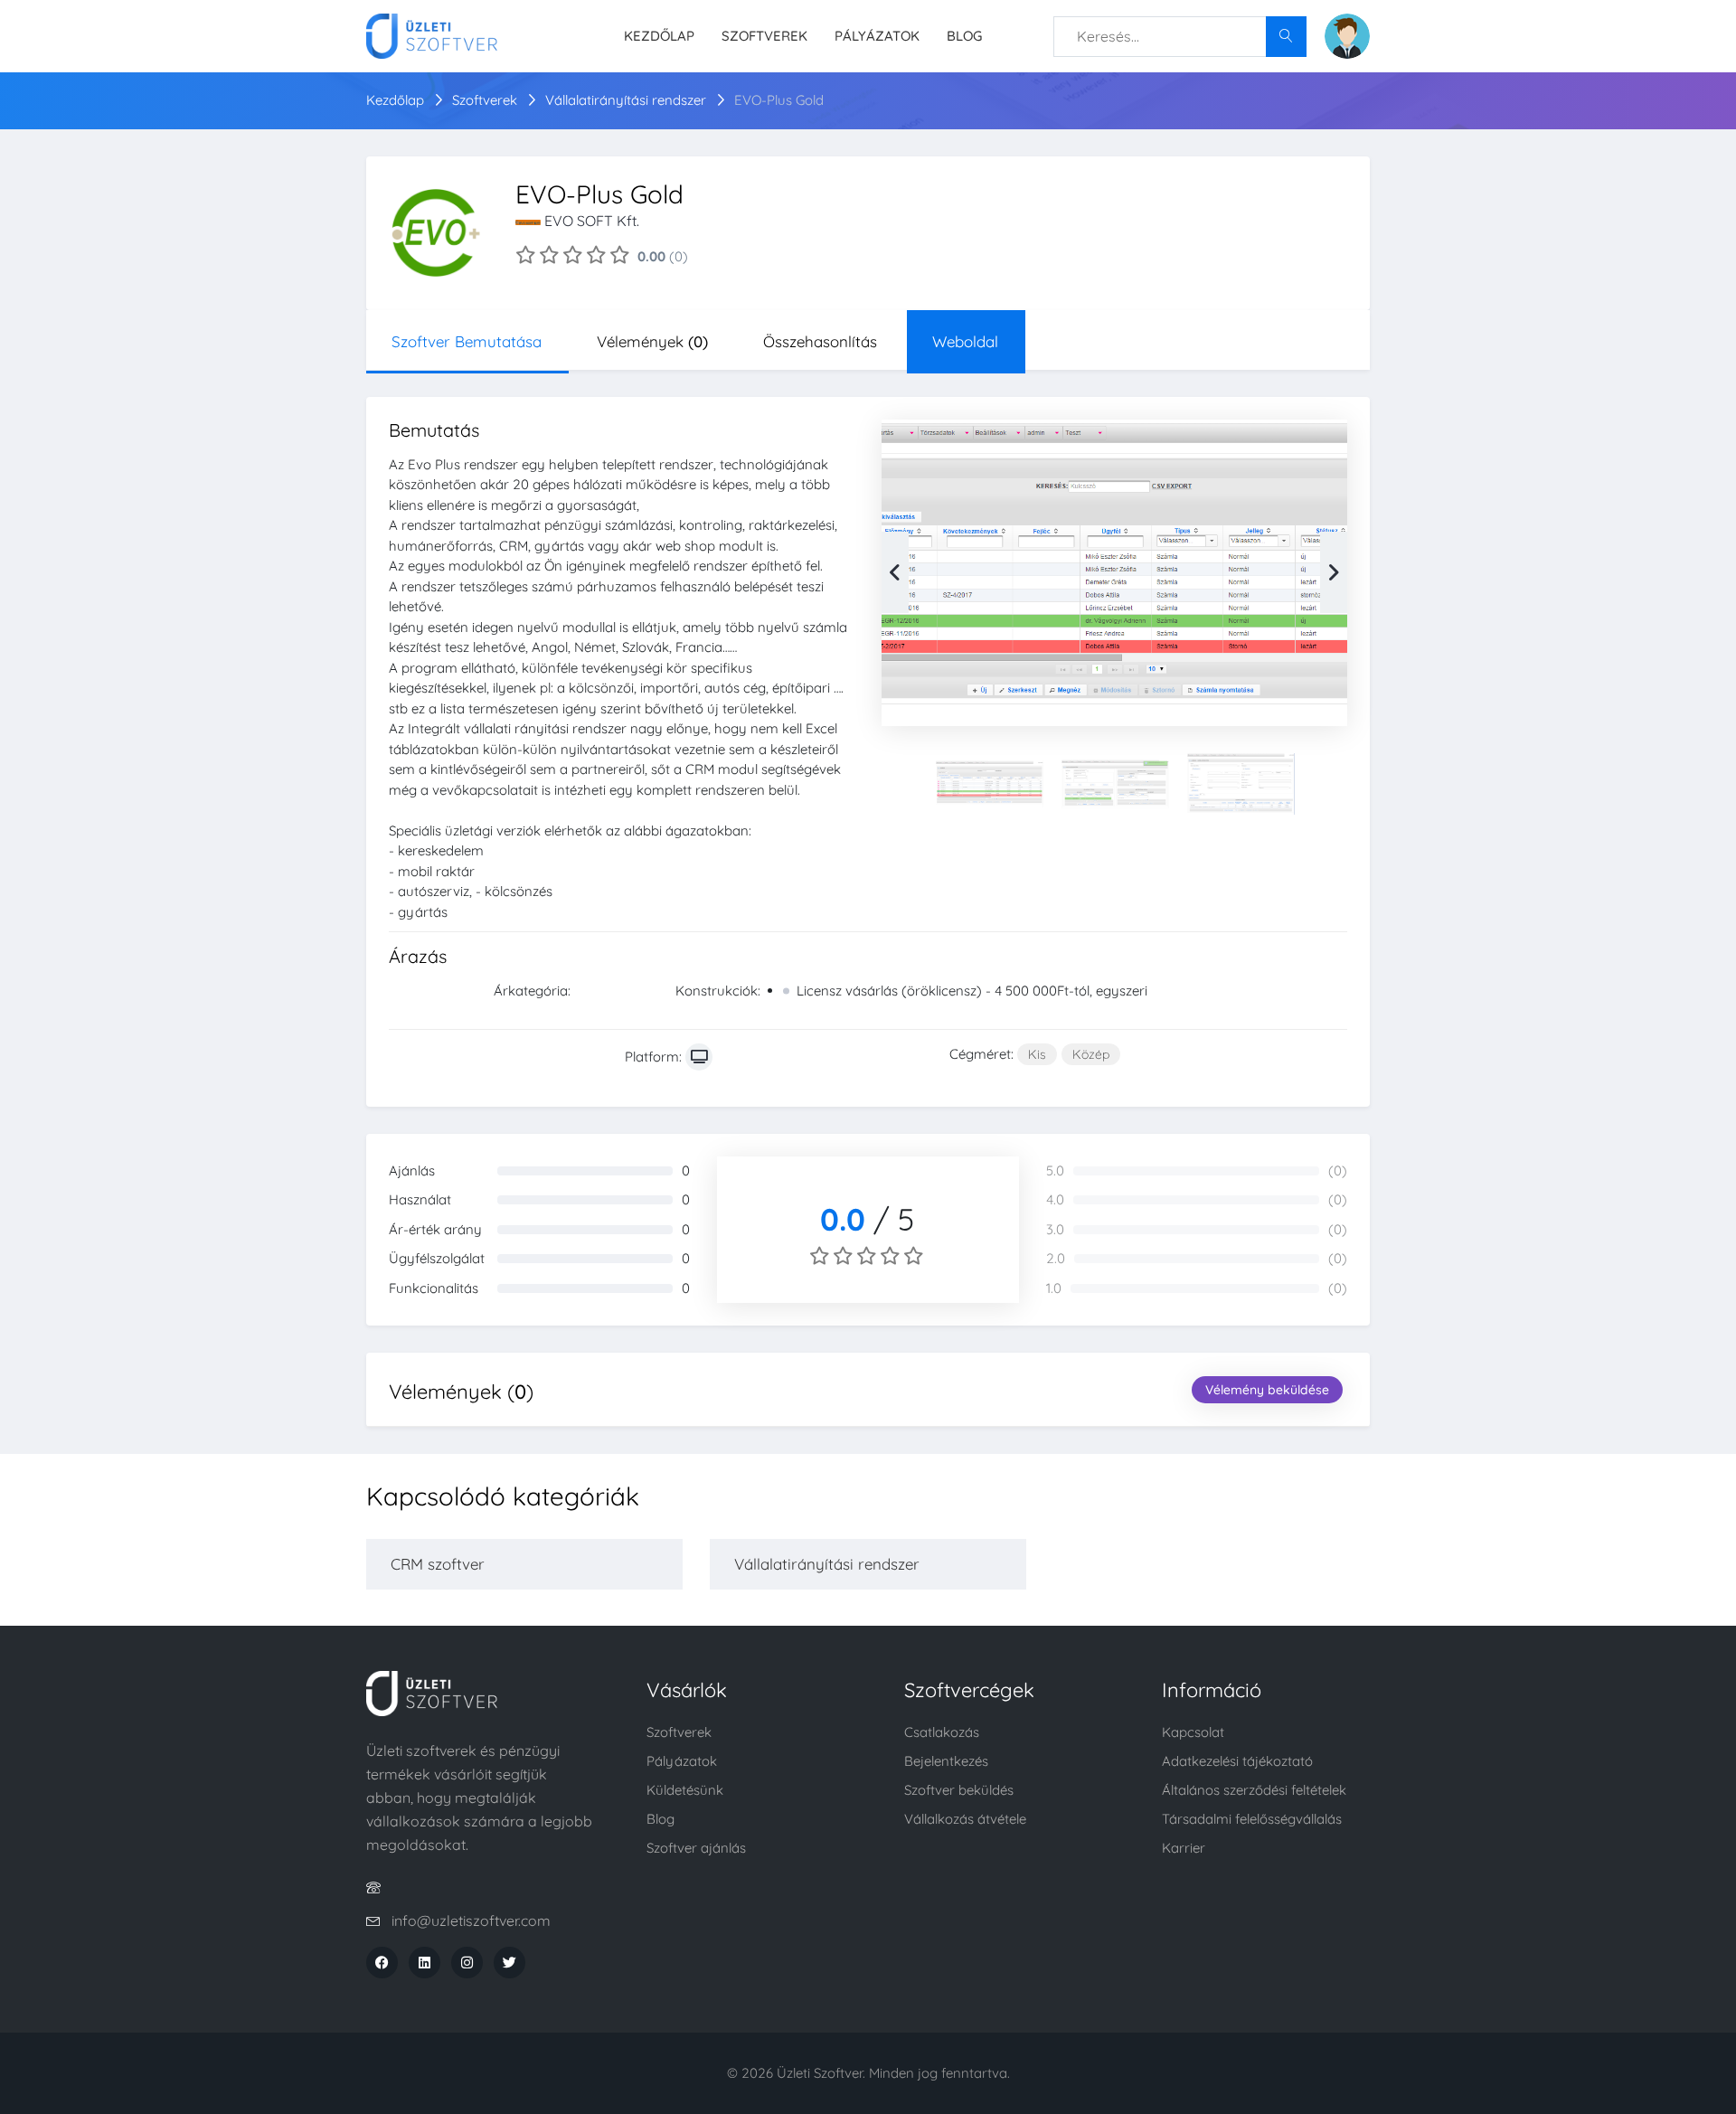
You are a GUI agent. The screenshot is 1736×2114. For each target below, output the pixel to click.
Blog (964, 36)
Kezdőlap (659, 36)
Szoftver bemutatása (467, 341)
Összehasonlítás (820, 341)
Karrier (1184, 1848)
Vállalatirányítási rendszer (627, 100)
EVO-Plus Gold (779, 100)
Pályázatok (877, 36)
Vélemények (652, 341)
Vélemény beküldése (1267, 1390)
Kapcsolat (1193, 1732)
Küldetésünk (685, 1790)
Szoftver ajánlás (696, 1848)
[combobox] (1180, 37)
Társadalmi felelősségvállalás (1252, 1819)
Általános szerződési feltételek (1254, 1790)
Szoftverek (764, 36)
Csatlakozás (942, 1732)
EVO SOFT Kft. (592, 221)
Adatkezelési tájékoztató (1237, 1761)
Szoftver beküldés (959, 1790)
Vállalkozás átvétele (965, 1819)
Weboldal (965, 341)
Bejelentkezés (946, 1761)
